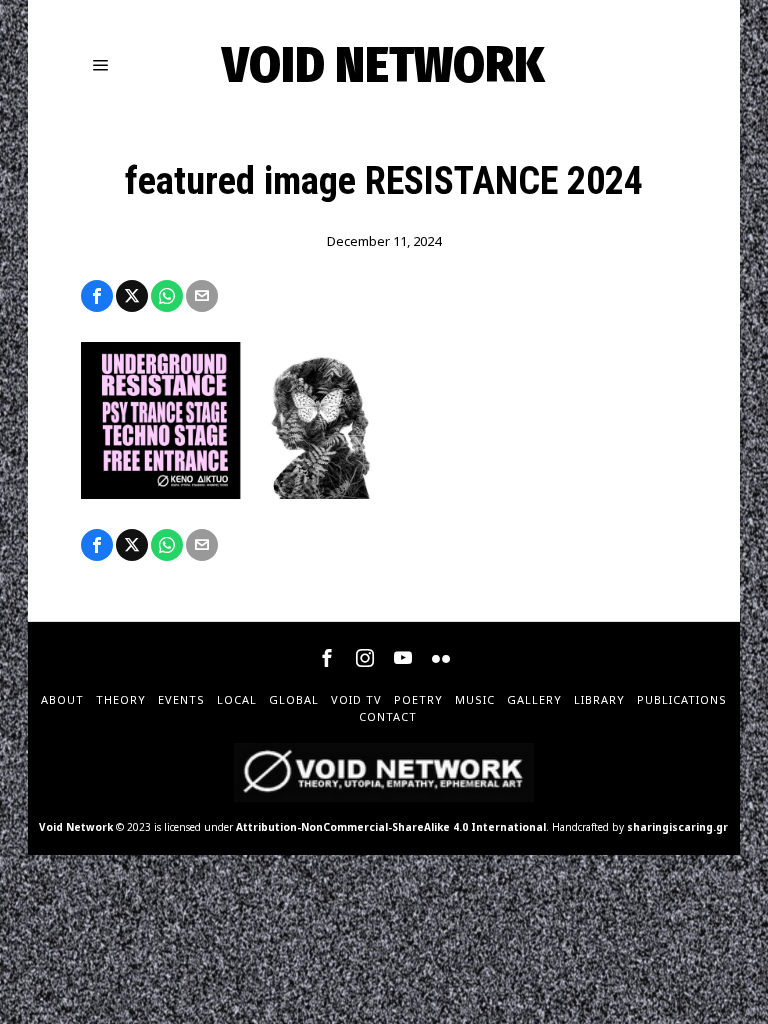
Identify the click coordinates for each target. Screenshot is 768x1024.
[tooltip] (97, 296)
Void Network (76, 827)
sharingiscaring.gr (677, 827)
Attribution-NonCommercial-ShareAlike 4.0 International (391, 827)
